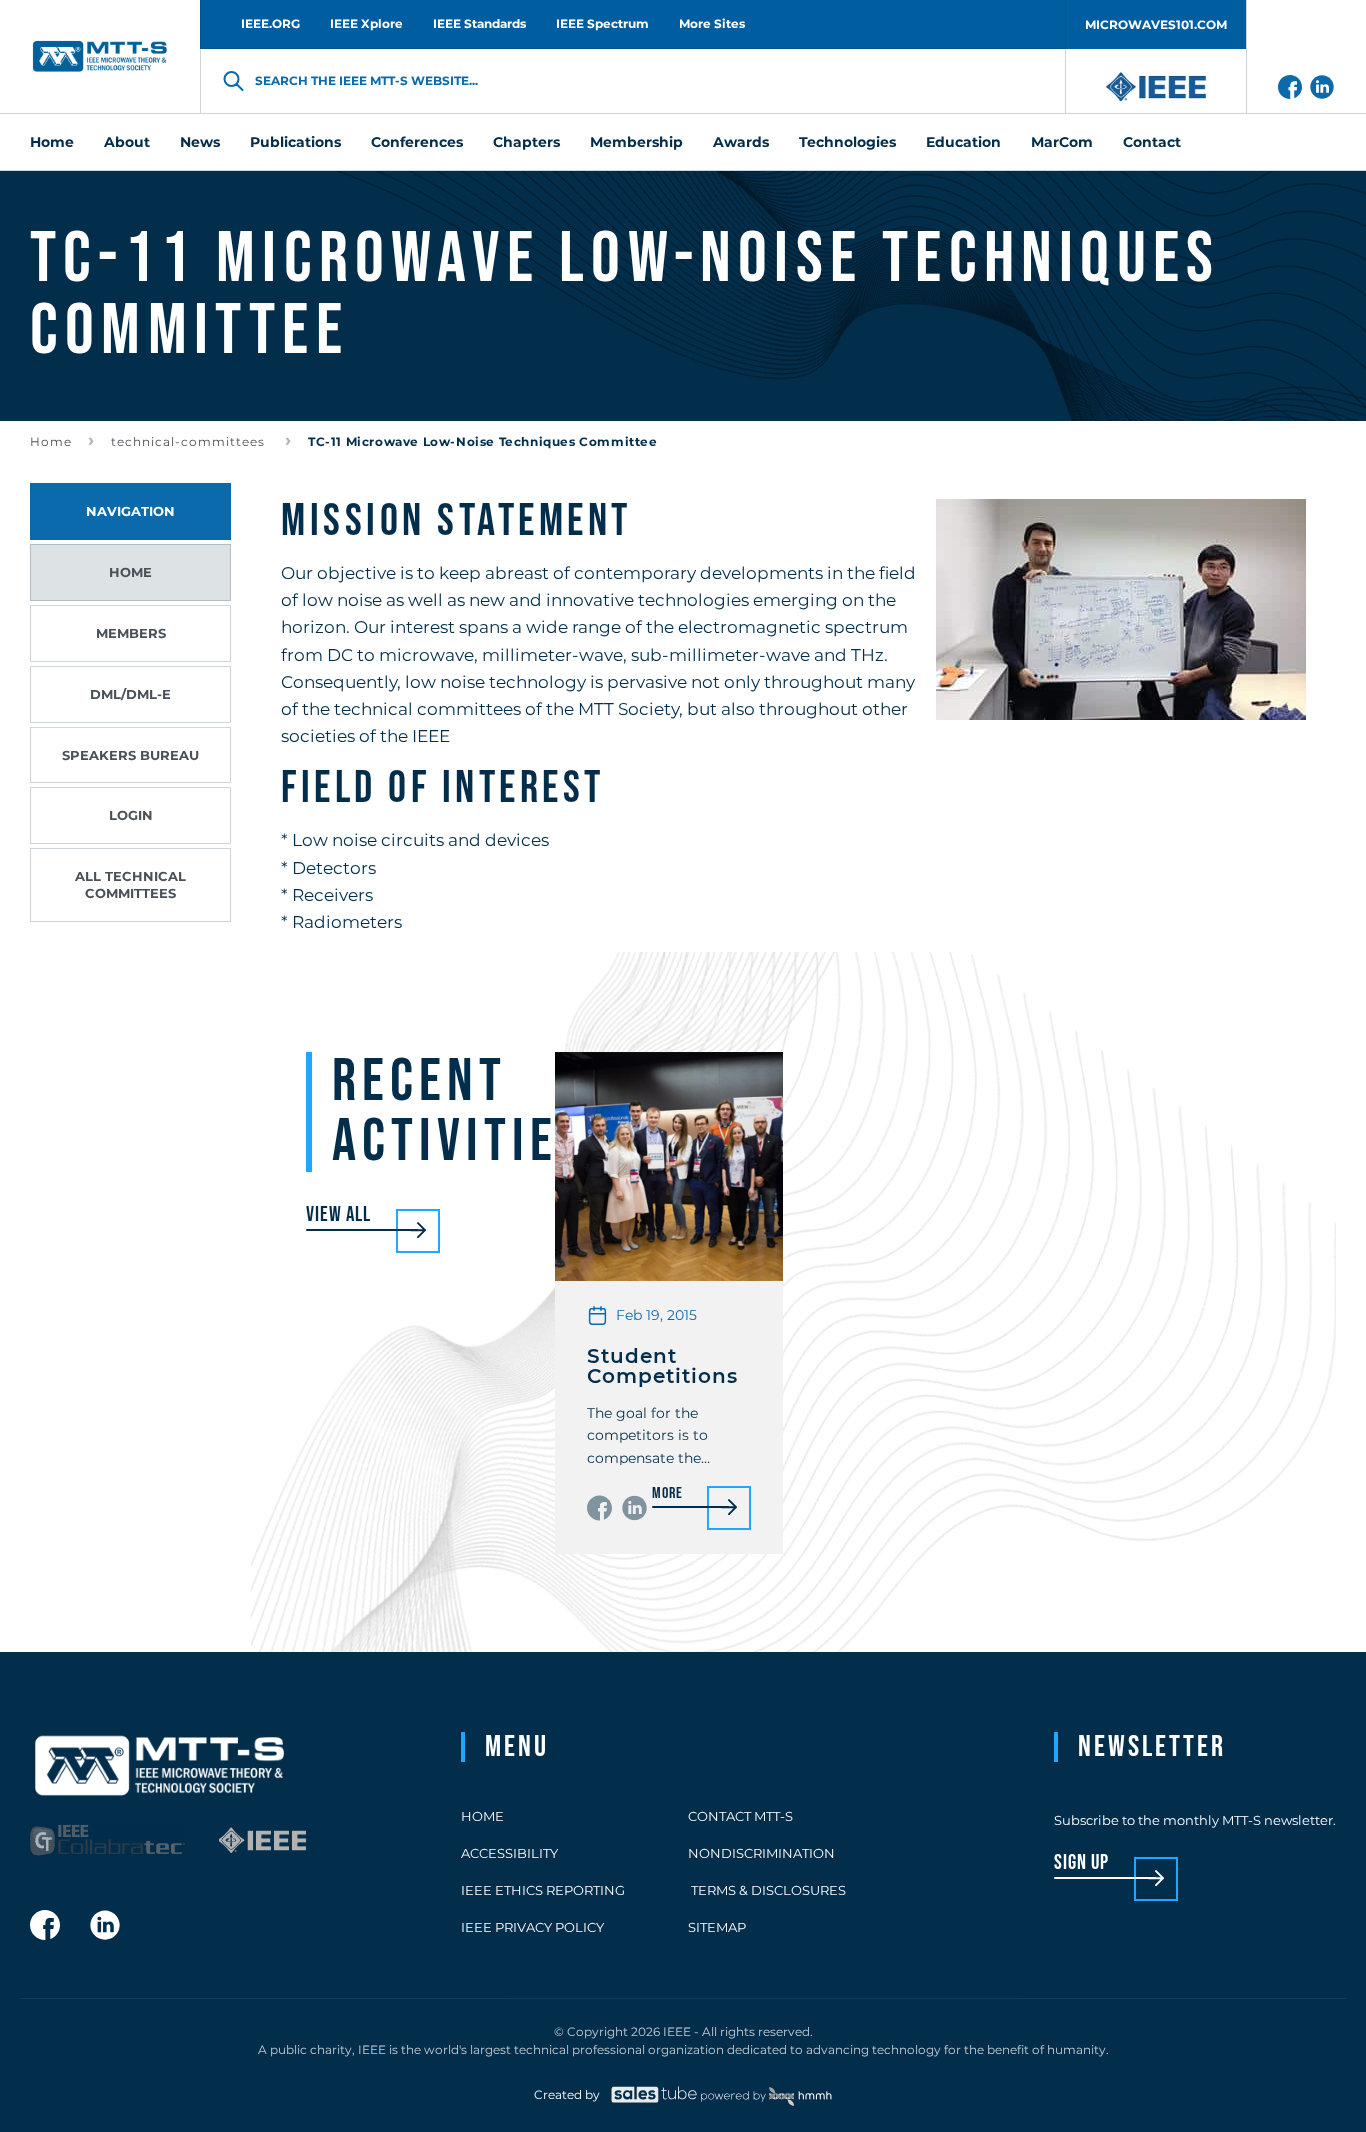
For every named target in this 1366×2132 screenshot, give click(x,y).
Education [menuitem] (963, 142)
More (667, 1494)
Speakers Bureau (130, 755)
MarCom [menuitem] (1062, 142)
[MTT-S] (100, 56)
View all (338, 1215)
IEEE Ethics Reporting (543, 1890)
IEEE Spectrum (602, 23)
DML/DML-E (130, 694)
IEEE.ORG (270, 23)
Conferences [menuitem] (417, 142)
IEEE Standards (479, 23)
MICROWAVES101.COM (1156, 24)
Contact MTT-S (740, 1816)
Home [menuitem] (52, 142)
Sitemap (717, 1927)
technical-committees (190, 441)
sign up (1081, 1863)
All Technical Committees (130, 884)
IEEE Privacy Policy (532, 1927)
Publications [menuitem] (295, 142)
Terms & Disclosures (767, 1890)
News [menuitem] (200, 142)
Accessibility (509, 1853)
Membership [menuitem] (636, 142)
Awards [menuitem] (741, 142)
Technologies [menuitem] (847, 142)
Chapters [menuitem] (526, 142)
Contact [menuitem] (1152, 142)
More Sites (712, 23)
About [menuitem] (127, 142)
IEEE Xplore (366, 23)
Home (51, 441)
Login (131, 815)
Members (131, 633)
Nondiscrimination (761, 1853)
